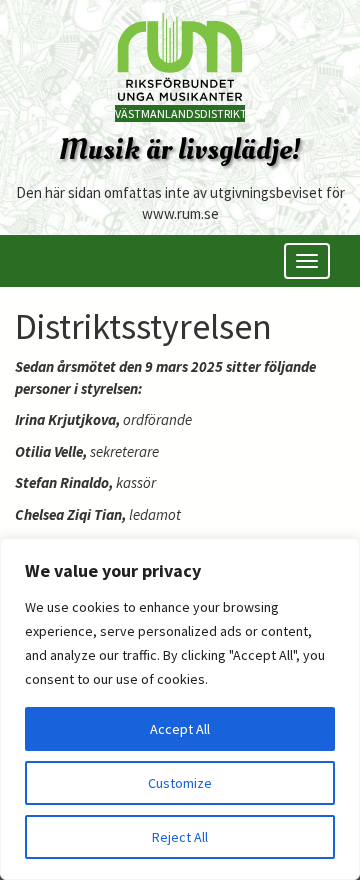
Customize (180, 783)
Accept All (180, 729)
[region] (180, 709)
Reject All (180, 837)
